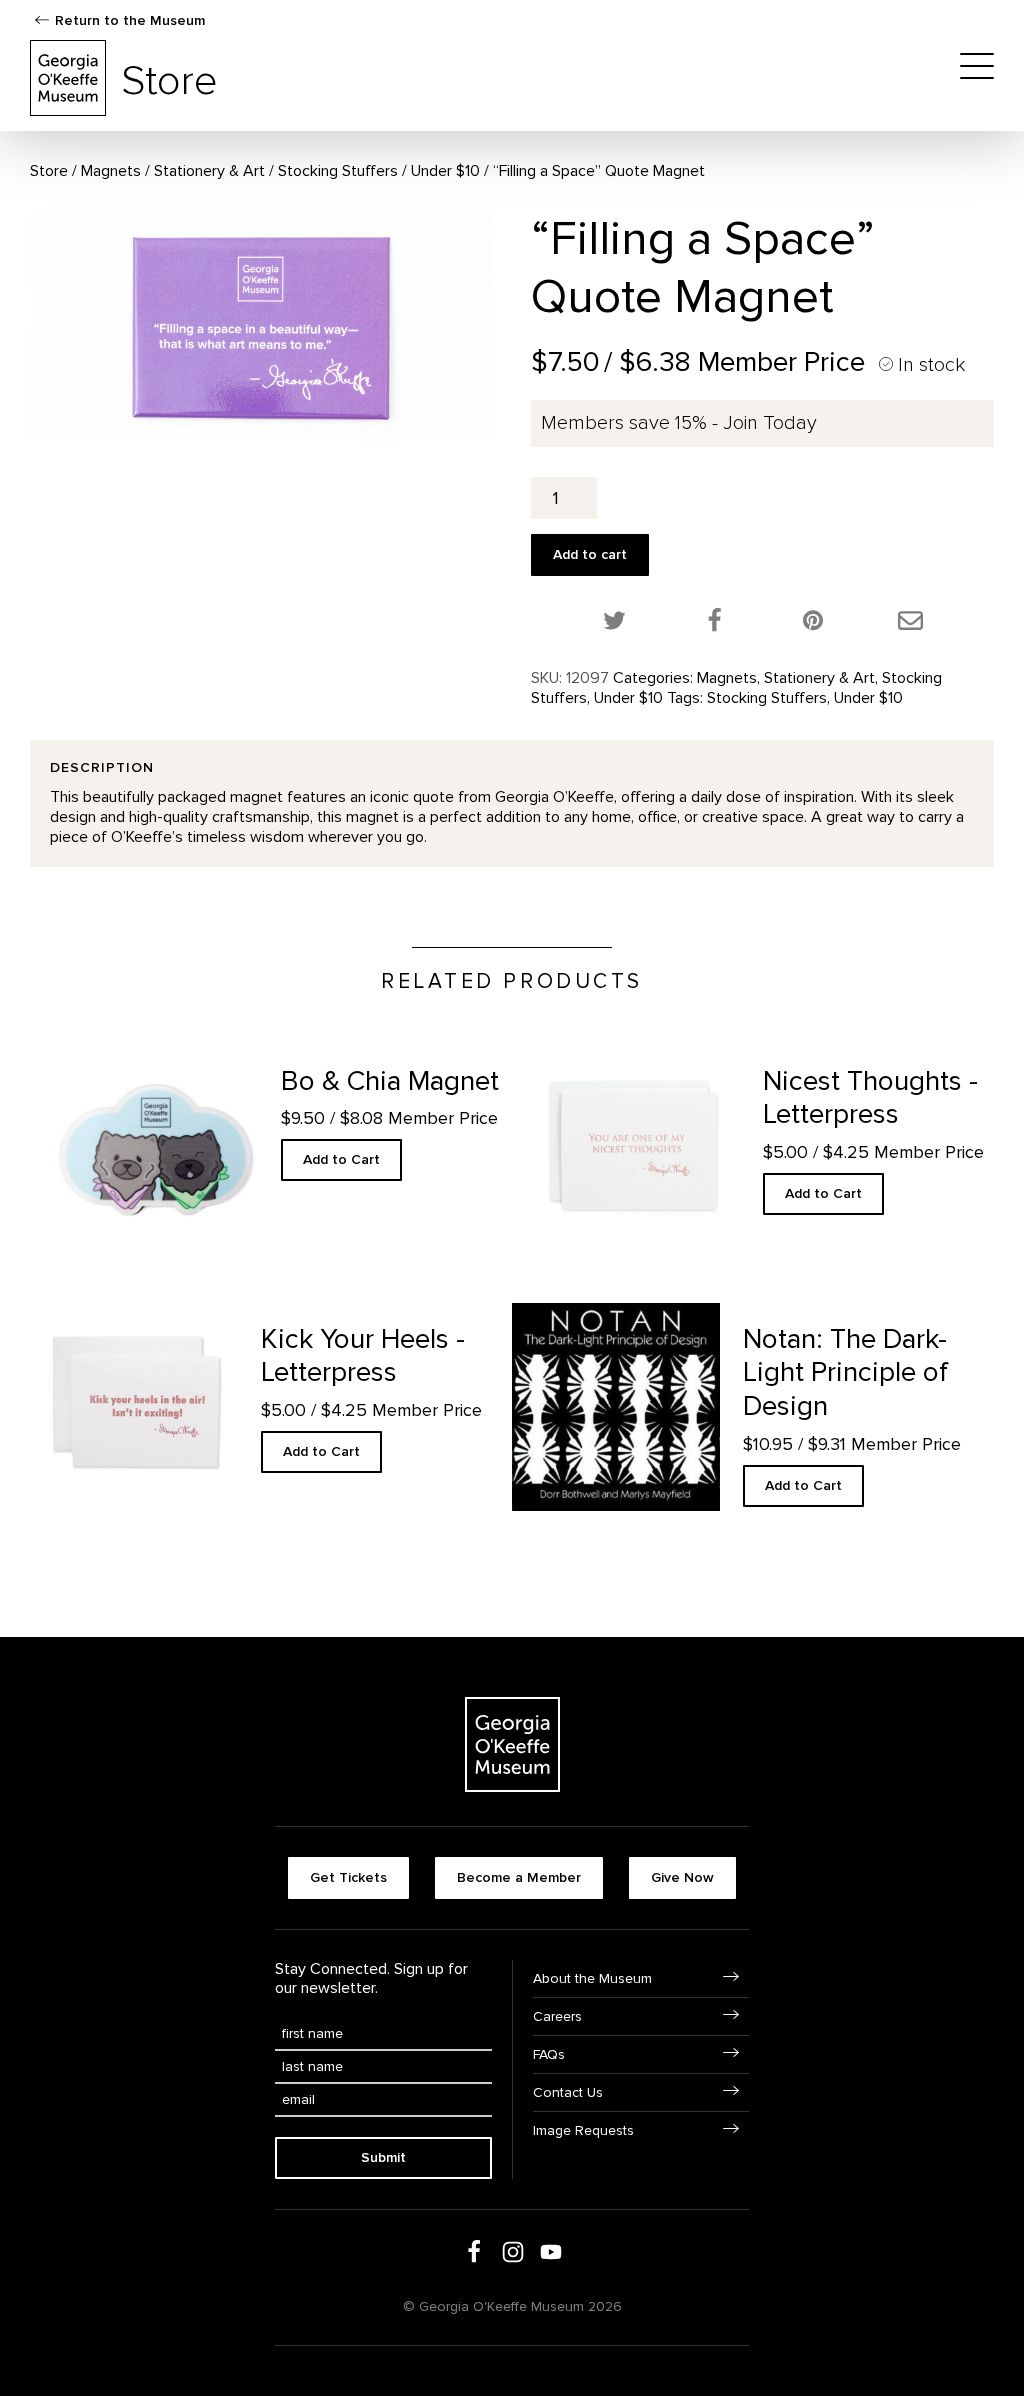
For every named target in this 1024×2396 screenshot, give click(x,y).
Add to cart (590, 554)
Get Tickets (348, 1877)
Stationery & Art (209, 171)
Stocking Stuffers (338, 171)
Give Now (682, 1877)
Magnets (111, 171)
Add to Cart (341, 1159)
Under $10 (445, 171)
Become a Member (519, 1877)
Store (49, 171)
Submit (383, 2157)
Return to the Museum (130, 20)
